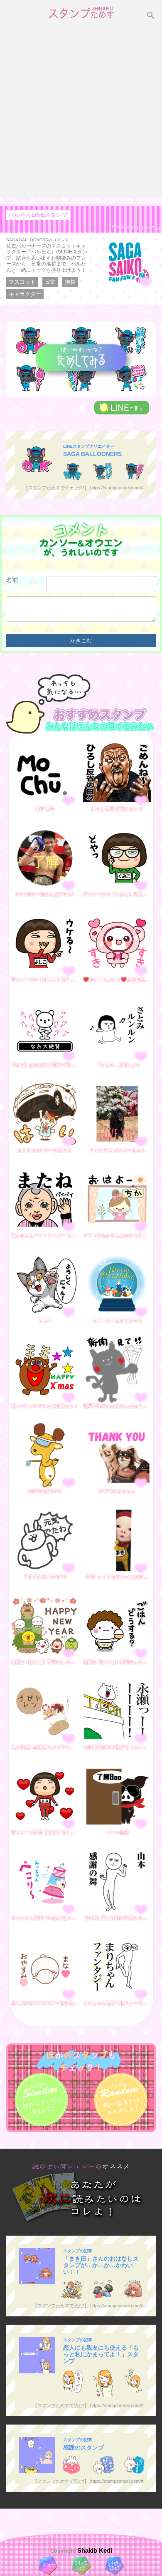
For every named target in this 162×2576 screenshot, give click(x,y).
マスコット (22, 282)
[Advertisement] (81, 112)
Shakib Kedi (94, 2550)
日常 (50, 282)
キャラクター (25, 294)
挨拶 (70, 282)
